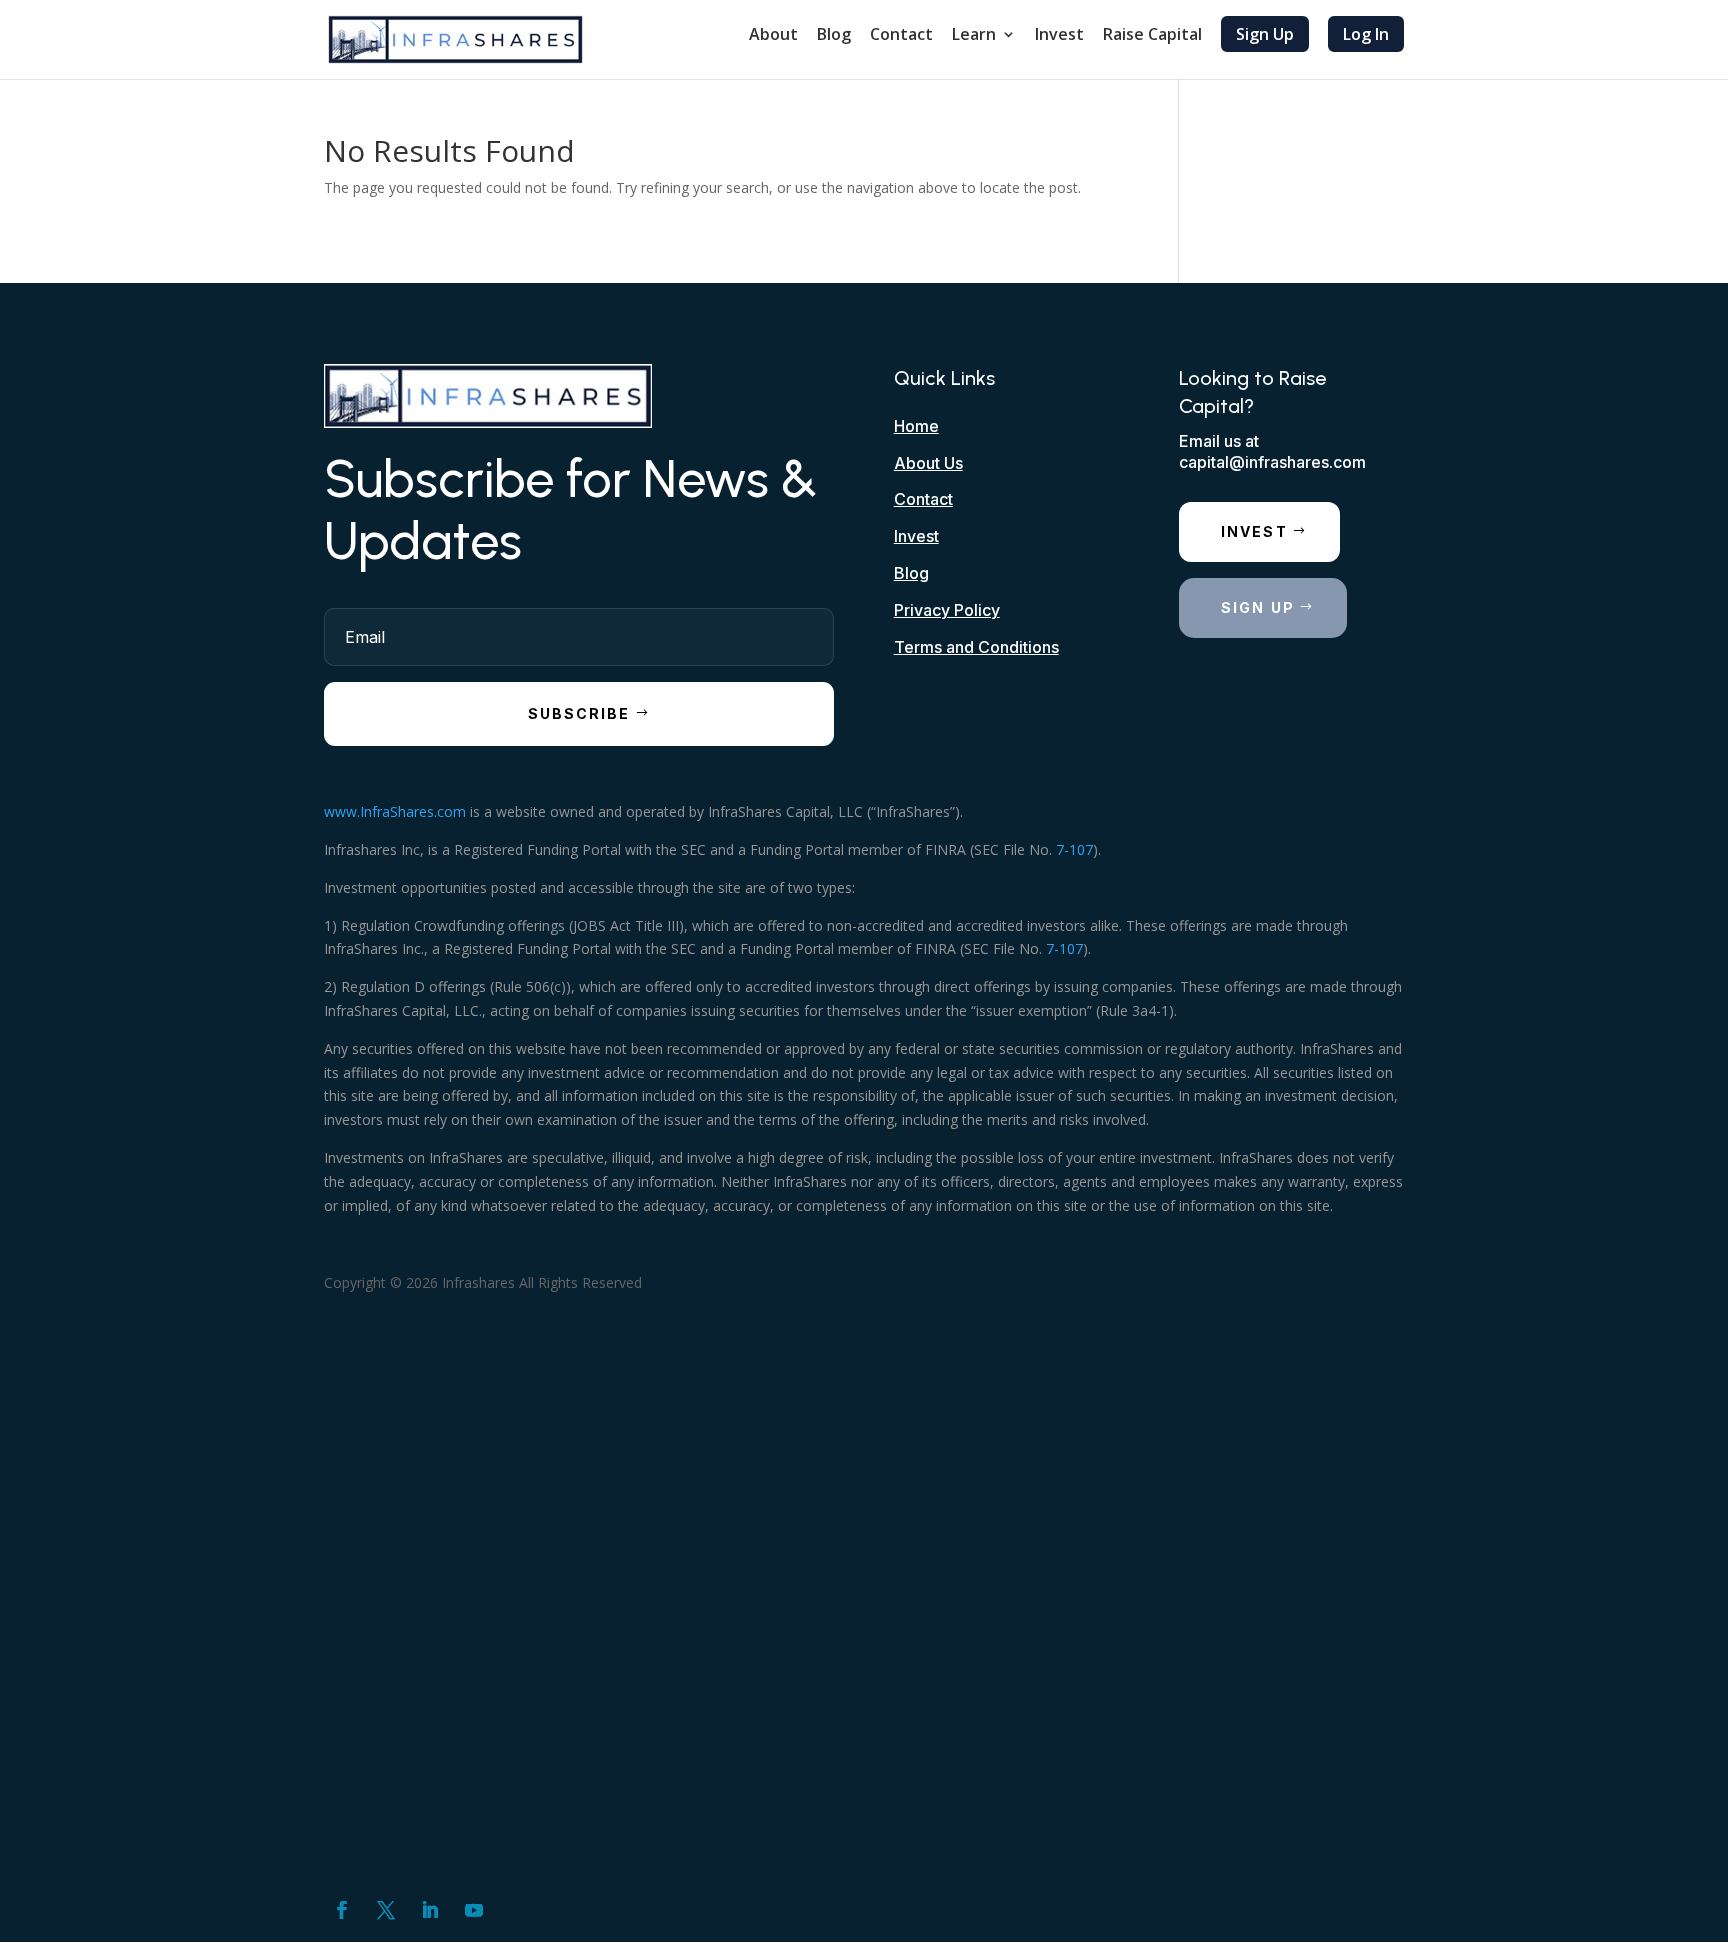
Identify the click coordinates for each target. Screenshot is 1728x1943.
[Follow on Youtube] (474, 1910)
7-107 (1074, 849)
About (773, 36)
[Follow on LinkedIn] (430, 1910)
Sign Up (1265, 34)
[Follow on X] (386, 1910)
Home (916, 426)
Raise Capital (1152, 36)
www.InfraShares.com (395, 811)
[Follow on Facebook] (342, 1910)
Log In (1366, 34)
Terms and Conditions (976, 647)
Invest (1059, 36)
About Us (928, 463)
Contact (901, 36)
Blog (834, 36)
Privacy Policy (947, 610)
